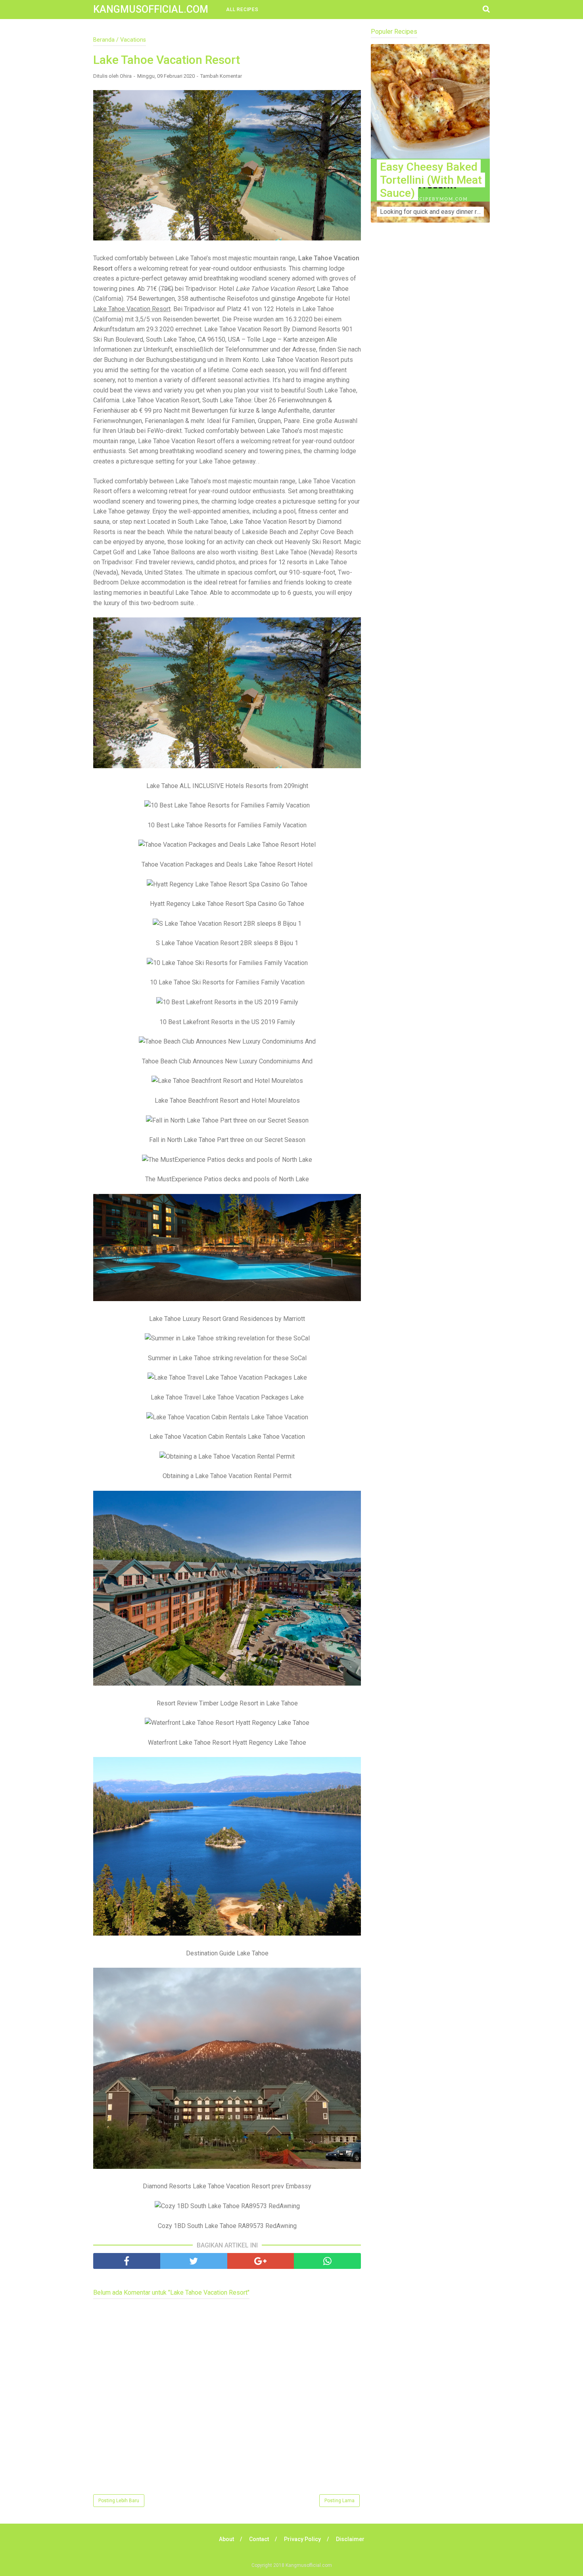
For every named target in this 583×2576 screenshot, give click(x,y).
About (226, 2539)
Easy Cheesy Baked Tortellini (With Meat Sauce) (431, 180)
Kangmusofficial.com (151, 9)
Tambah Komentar (221, 76)
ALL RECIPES (242, 10)
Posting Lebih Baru (119, 2501)
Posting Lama (339, 2501)
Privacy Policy (302, 2539)
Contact (259, 2539)
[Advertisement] (430, 385)
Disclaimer (350, 2539)
